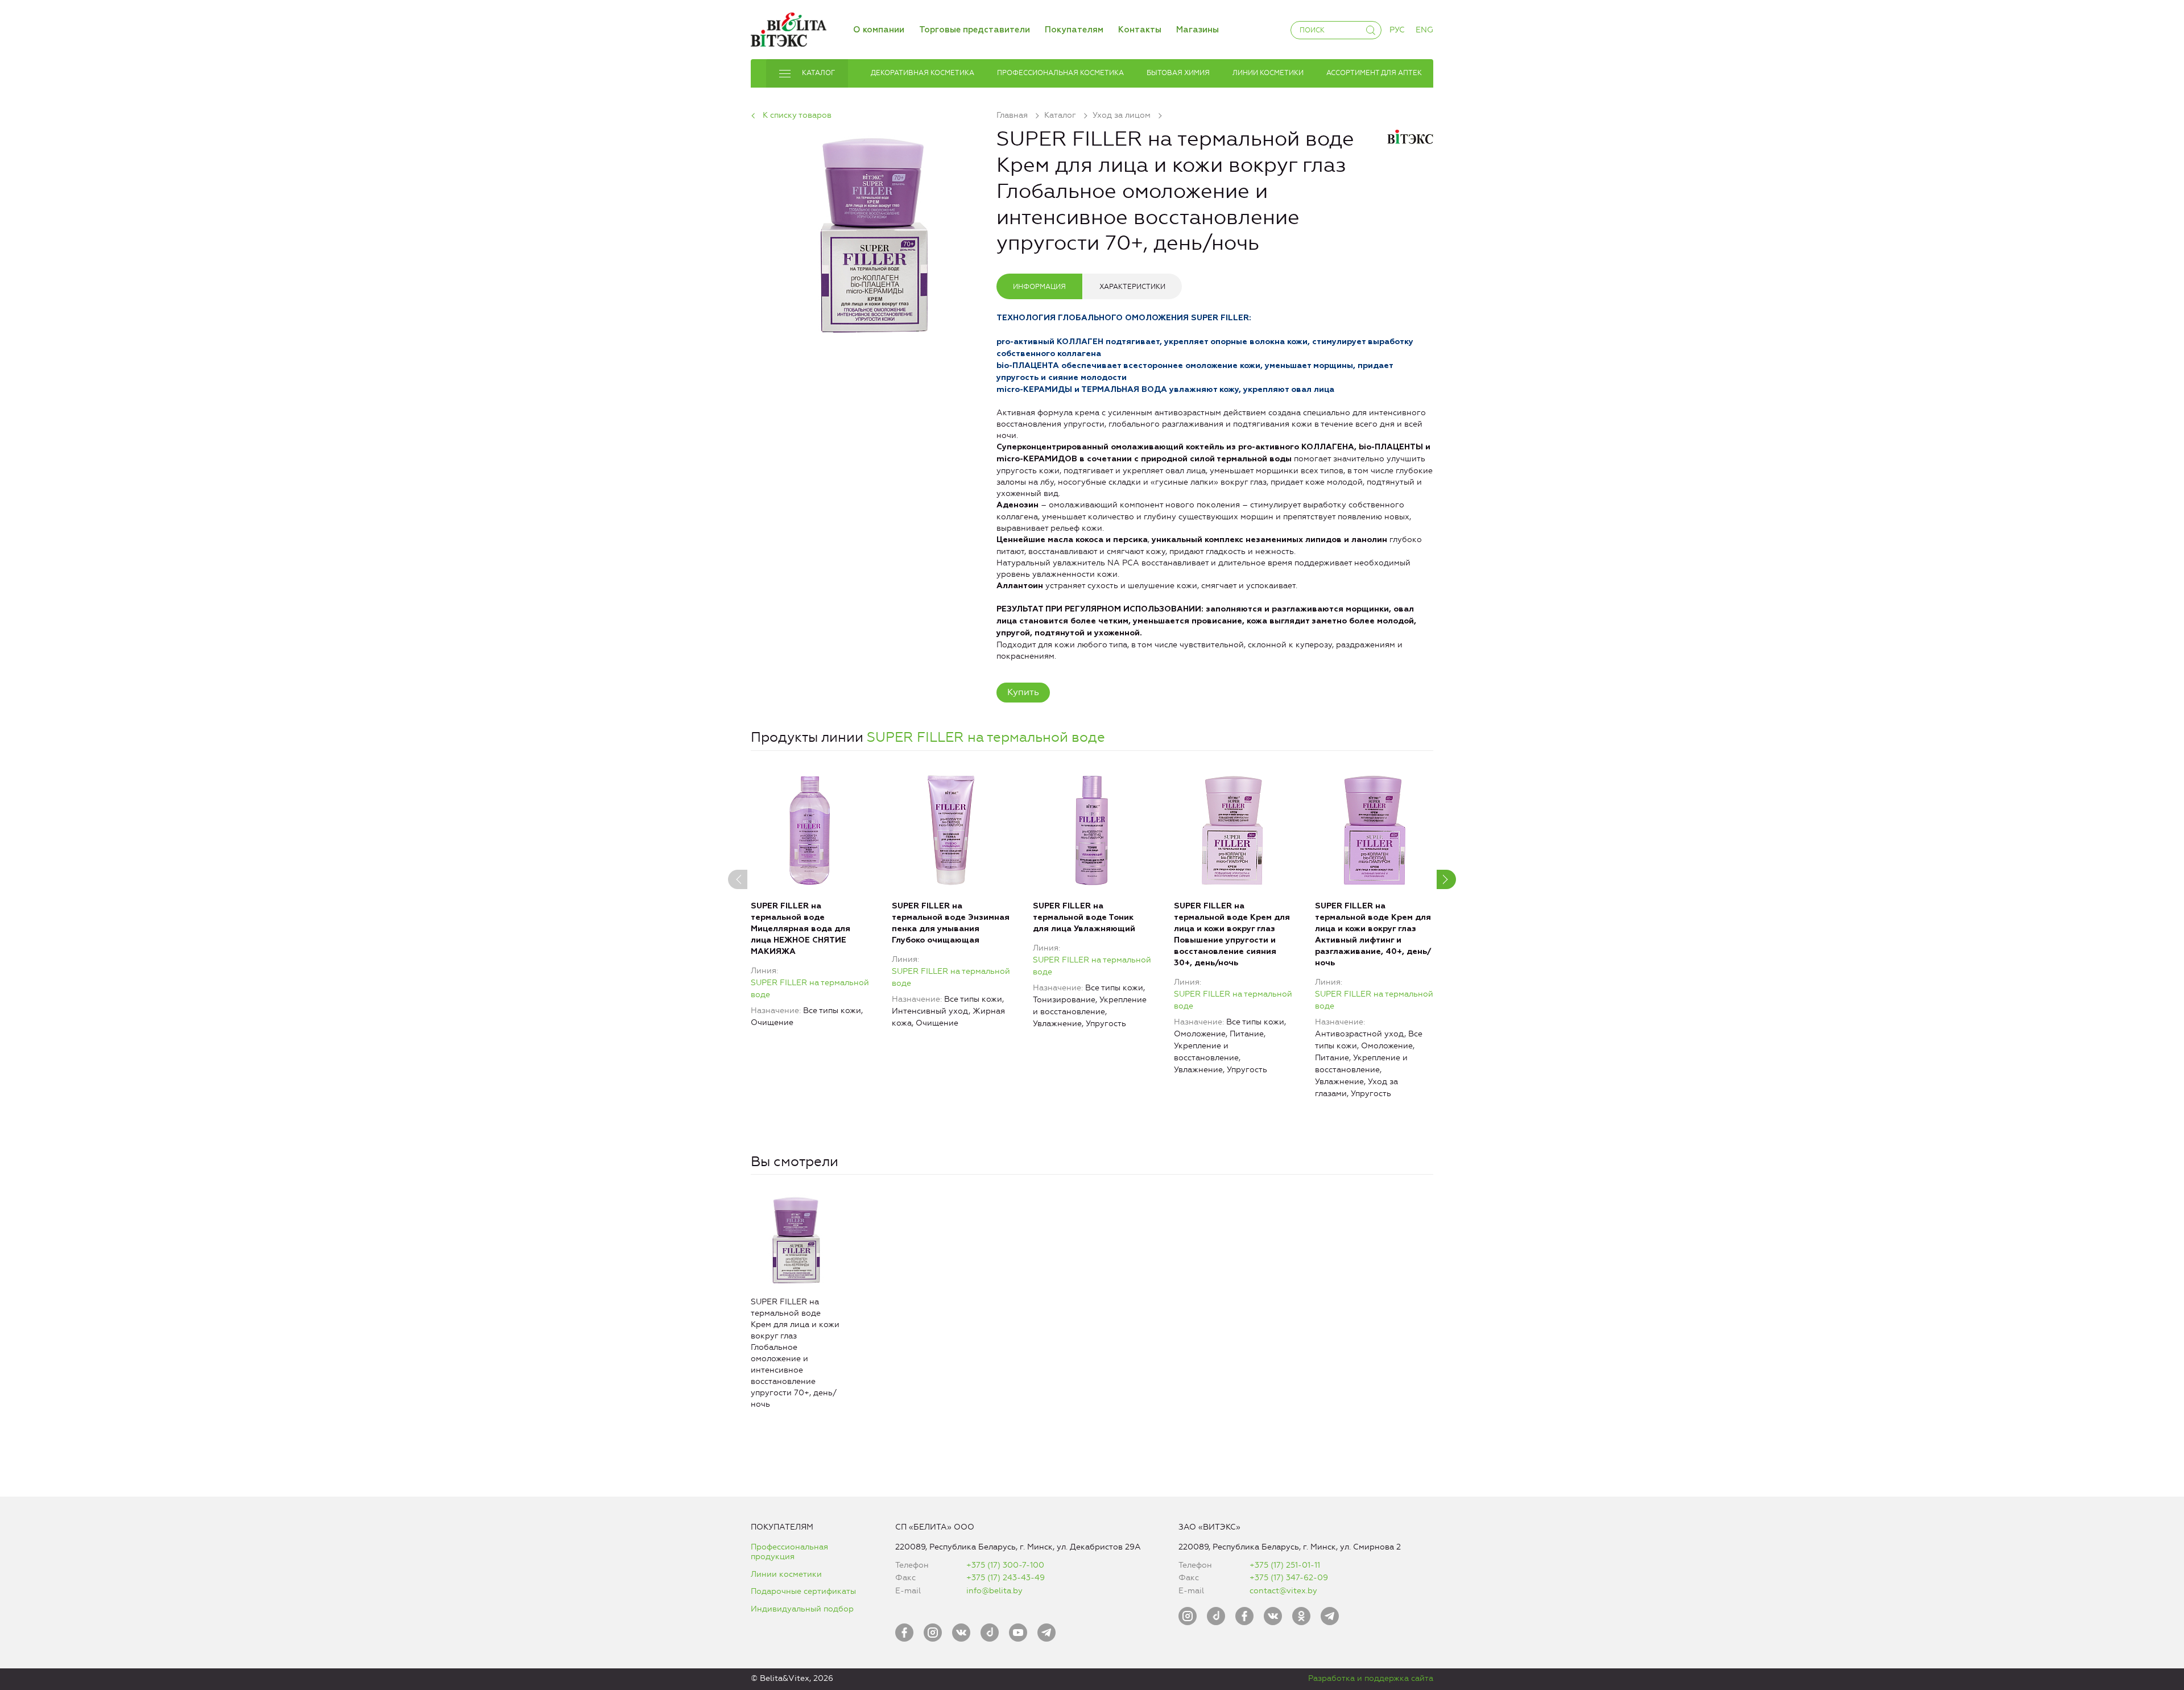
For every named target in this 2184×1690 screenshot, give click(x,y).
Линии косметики (786, 1574)
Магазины (1198, 30)
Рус (1397, 30)
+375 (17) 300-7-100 (1005, 1565)
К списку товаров (797, 115)
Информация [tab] (1039, 287)
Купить (1023, 692)
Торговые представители (975, 30)
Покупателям (1074, 30)
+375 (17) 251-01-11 (1285, 1565)
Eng (1424, 30)
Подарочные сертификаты (803, 1591)
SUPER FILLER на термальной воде (986, 737)
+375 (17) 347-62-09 (1289, 1578)
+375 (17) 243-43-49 (1006, 1578)
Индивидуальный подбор (802, 1609)
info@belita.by (994, 1591)
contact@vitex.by (1283, 1591)
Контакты (1140, 30)
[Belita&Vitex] (789, 28)
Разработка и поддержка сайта (1371, 1678)
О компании (879, 30)
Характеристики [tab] (1132, 287)
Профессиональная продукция (789, 1552)
